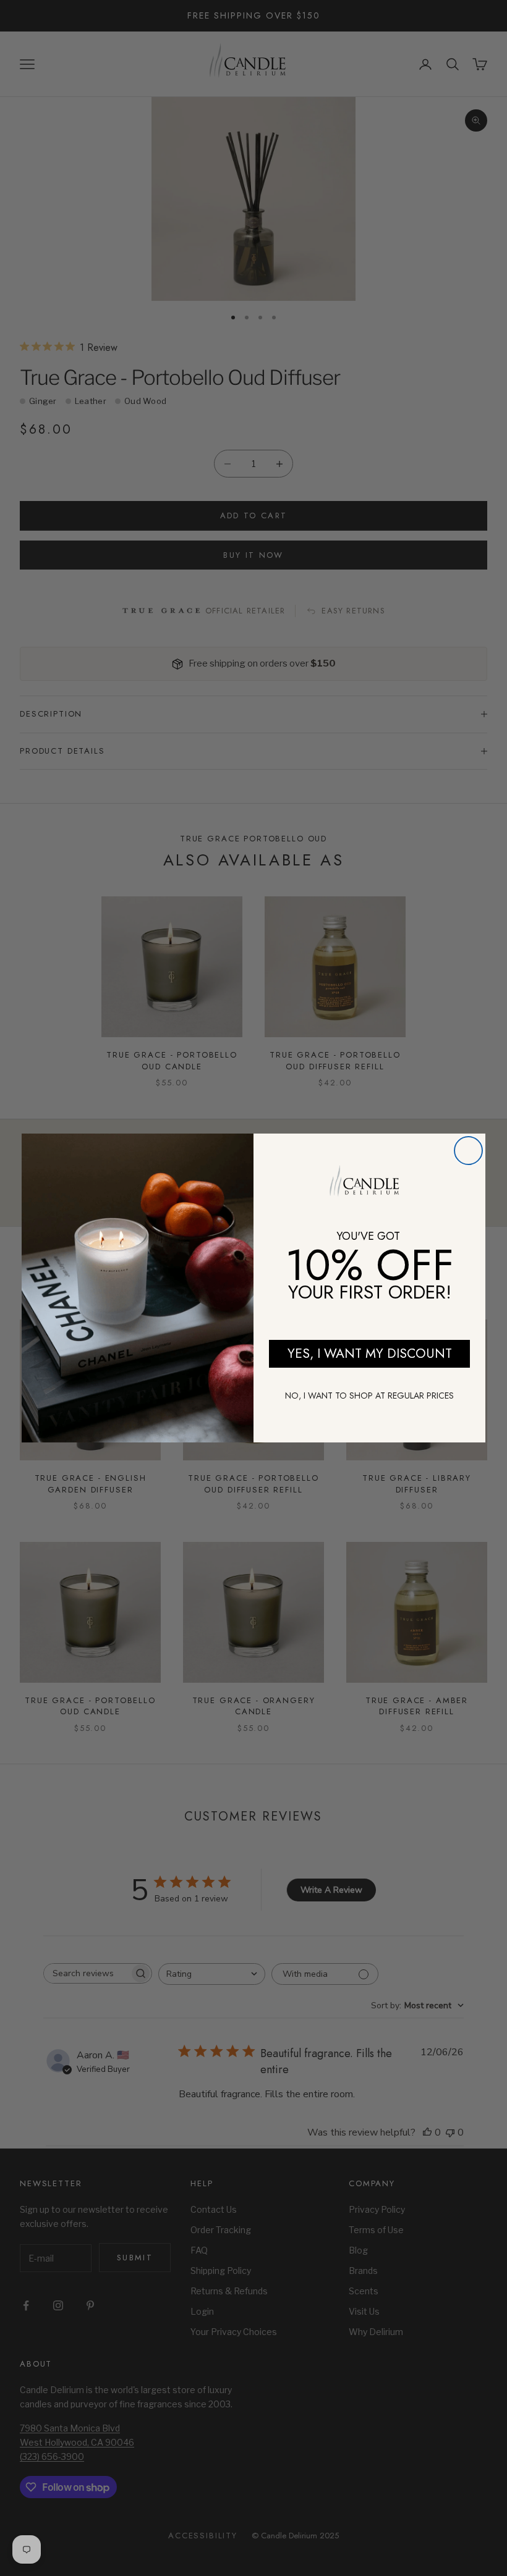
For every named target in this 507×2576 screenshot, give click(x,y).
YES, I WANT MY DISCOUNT (370, 1353)
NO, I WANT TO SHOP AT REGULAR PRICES (369, 1395)
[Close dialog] (468, 1151)
